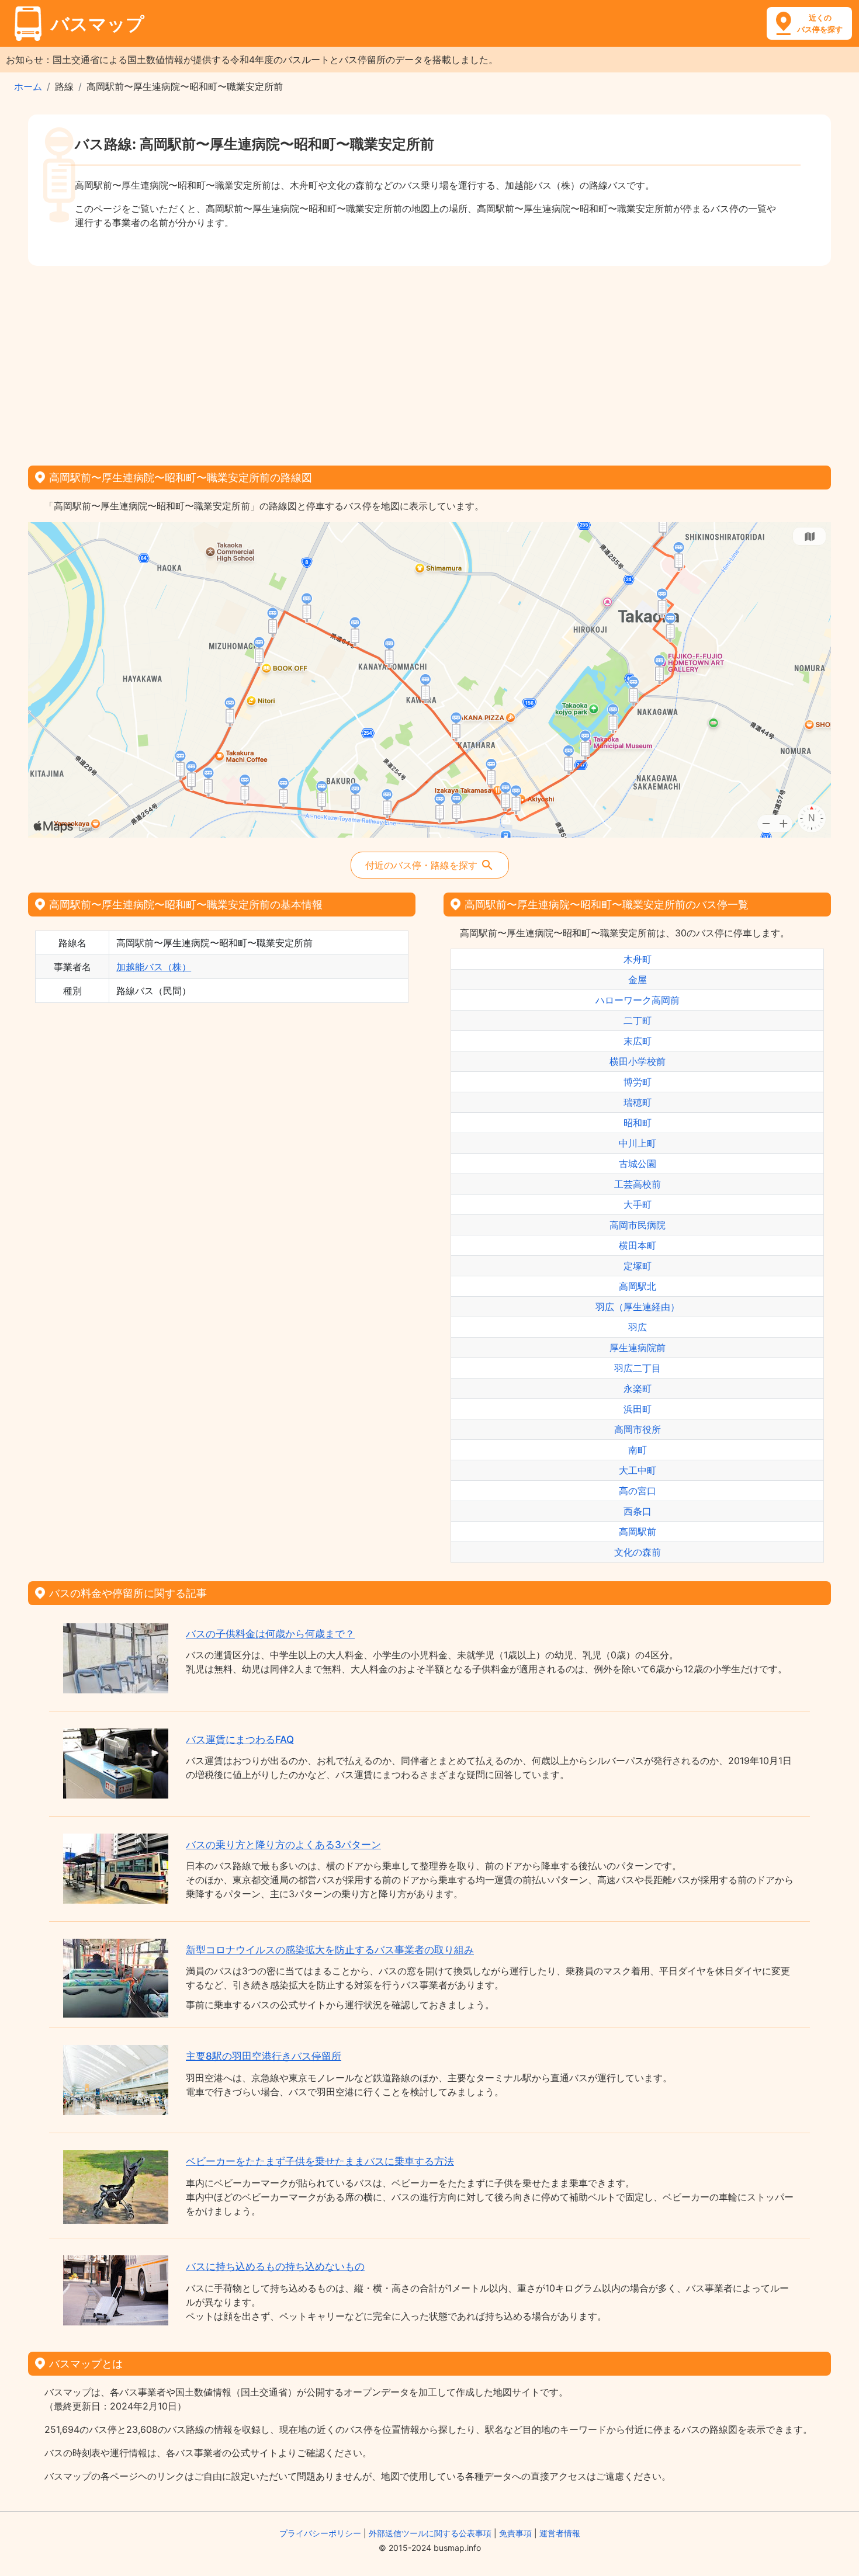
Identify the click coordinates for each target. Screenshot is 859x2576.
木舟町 (638, 959)
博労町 (638, 1082)
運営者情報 (560, 2533)
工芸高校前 (638, 1184)
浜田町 (638, 1409)
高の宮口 (638, 1491)
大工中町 (638, 1470)
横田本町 (638, 1245)
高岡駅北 (638, 1286)
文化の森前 (638, 1552)
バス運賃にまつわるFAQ (240, 1740)
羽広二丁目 (638, 1368)
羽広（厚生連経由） (638, 1307)
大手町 (638, 1204)
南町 (638, 1450)
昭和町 (638, 1123)
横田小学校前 (638, 1061)
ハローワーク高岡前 (638, 1000)
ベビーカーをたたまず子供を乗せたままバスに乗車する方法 (320, 2161)
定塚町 (638, 1266)
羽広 (638, 1327)
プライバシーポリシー (320, 2533)
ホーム (28, 86)
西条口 (638, 1511)
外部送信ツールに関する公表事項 (430, 2533)
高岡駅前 (638, 1532)
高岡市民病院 (638, 1225)
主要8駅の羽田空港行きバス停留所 (264, 2056)
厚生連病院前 (638, 1348)
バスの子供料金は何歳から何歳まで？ (270, 1634)
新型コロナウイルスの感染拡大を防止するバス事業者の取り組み (330, 1950)
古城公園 (638, 1164)
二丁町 (638, 1020)
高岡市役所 (638, 1429)
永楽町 (638, 1388)
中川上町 (638, 1143)
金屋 (638, 980)
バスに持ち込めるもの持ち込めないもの (275, 2266)
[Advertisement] (430, 362)
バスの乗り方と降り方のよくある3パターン (283, 1845)
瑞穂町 (638, 1102)
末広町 (638, 1041)
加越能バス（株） (154, 967)
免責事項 (515, 2533)
